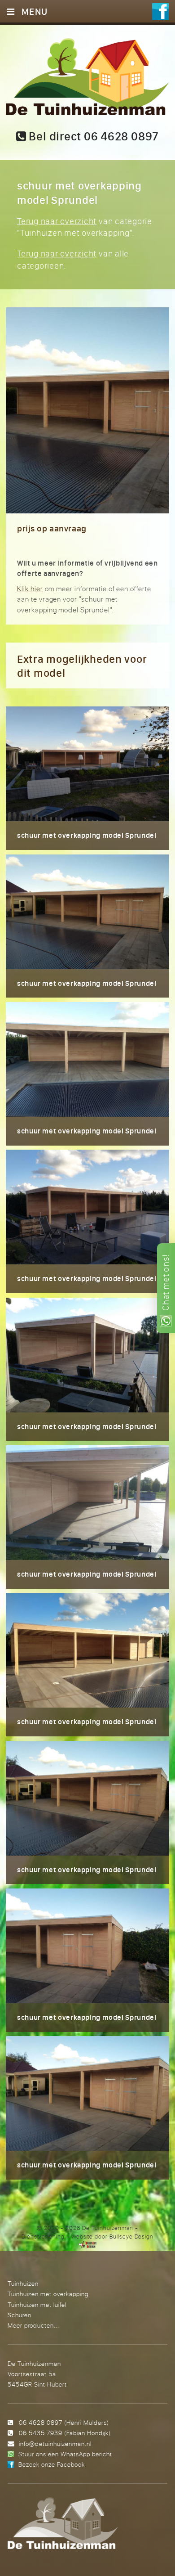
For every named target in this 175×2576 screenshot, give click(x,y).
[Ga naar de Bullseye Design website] (88, 2244)
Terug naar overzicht (57, 221)
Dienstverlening (43, 2236)
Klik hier (30, 589)
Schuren (20, 2315)
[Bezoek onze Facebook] (160, 13)
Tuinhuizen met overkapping (48, 2294)
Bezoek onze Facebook (52, 2464)
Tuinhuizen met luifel (37, 2304)
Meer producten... (33, 2325)
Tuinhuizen (23, 2283)
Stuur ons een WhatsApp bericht (65, 2454)
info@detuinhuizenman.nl (55, 2443)
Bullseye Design (131, 2236)
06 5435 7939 (41, 2433)
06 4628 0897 (41, 2422)
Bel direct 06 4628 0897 (93, 136)
